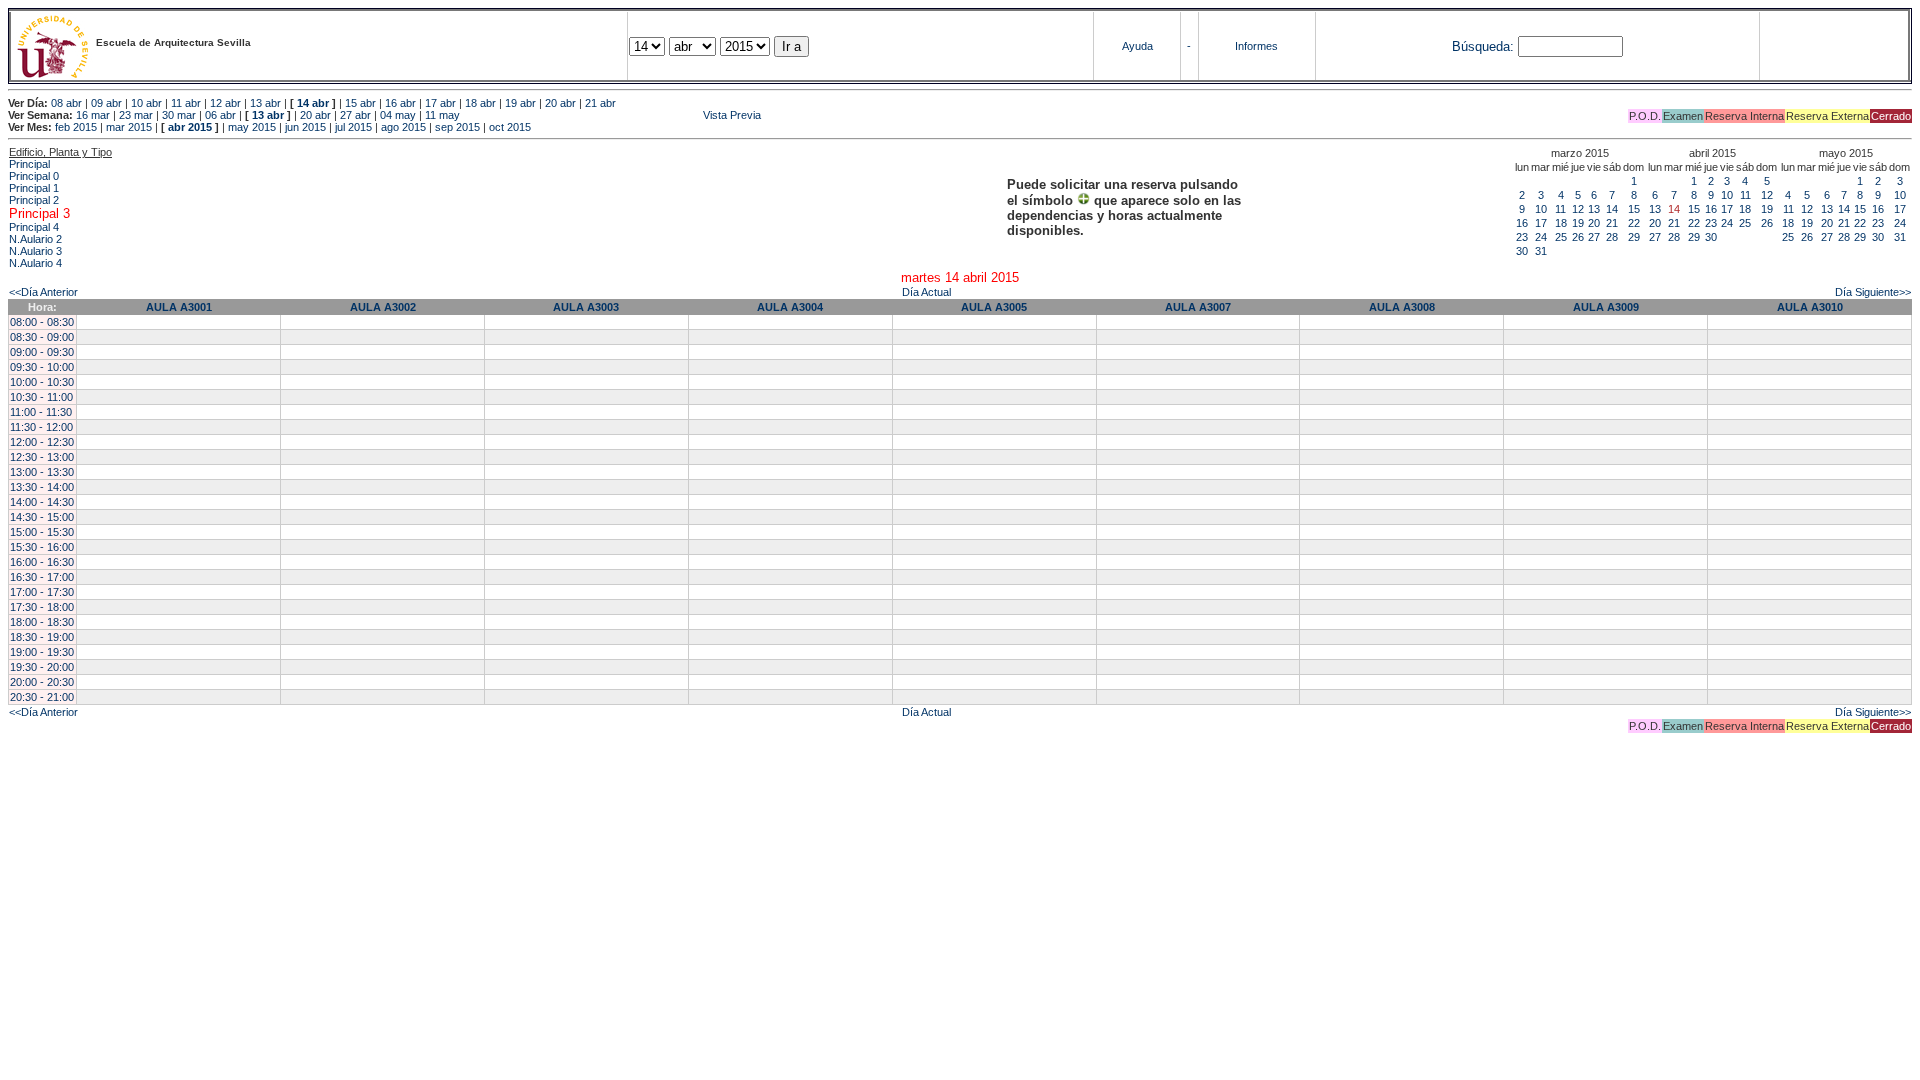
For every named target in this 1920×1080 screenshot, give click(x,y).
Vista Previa (612, 115)
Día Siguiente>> (1873, 292)
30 (1522, 251)
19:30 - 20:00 (42, 667)
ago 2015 (403, 127)
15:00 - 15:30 (42, 532)
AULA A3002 (383, 307)
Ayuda (1137, 46)
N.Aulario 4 (35, 263)
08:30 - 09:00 (42, 337)
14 (1612, 209)
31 (1541, 251)
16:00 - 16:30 (42, 562)
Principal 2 (34, 200)
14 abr (313, 103)
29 (1634, 237)
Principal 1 (34, 188)
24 (1541, 237)
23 (1522, 237)
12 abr (225, 103)
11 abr (186, 103)
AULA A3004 (790, 307)
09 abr (106, 103)
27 (1594, 237)
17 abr (440, 103)
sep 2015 (457, 127)
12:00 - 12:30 (42, 442)
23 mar (136, 115)
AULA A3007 (1198, 307)
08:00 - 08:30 (42, 322)
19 (1578, 223)
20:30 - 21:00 (42, 697)
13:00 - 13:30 (42, 472)
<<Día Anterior (43, 292)
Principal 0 (34, 176)
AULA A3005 (994, 307)
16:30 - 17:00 (42, 577)
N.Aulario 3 (35, 251)
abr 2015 (190, 127)
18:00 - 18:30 (42, 622)
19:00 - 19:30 (42, 652)
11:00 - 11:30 (41, 412)
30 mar (179, 115)
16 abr (400, 103)
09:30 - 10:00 (42, 367)
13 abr (265, 103)
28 (1612, 237)
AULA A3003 (586, 307)
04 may (398, 115)
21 (1612, 223)
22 (1634, 223)
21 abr (600, 103)
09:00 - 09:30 (42, 352)
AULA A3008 (1402, 307)
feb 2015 (76, 127)
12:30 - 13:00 (42, 457)
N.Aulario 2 (35, 239)
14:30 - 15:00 (42, 517)
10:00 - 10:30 (42, 382)
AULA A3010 (1810, 307)
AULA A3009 (1606, 307)
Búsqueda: (1483, 46)
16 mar (93, 115)
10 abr (146, 103)
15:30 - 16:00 (42, 547)
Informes (1256, 46)
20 (1594, 223)
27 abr (355, 115)
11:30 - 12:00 (41, 427)
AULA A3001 (179, 307)
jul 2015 (353, 127)
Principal (29, 164)
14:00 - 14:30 (42, 502)
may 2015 (252, 127)
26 (1578, 237)
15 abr (360, 103)
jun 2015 (305, 127)
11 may (442, 115)
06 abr (220, 115)
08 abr (66, 103)
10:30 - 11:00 (41, 397)
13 (1594, 209)
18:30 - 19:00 (42, 637)
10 (1541, 209)
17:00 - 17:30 (42, 592)
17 (1541, 223)
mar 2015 (129, 127)
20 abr (560, 103)
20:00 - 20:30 (42, 682)
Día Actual (926, 292)
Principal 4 (34, 227)
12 (1578, 209)
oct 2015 (510, 127)
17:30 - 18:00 (42, 607)
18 (1561, 223)
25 (1561, 237)
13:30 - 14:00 (42, 487)
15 (1634, 209)
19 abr (520, 103)
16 (1522, 223)
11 (1560, 209)
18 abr (480, 103)
